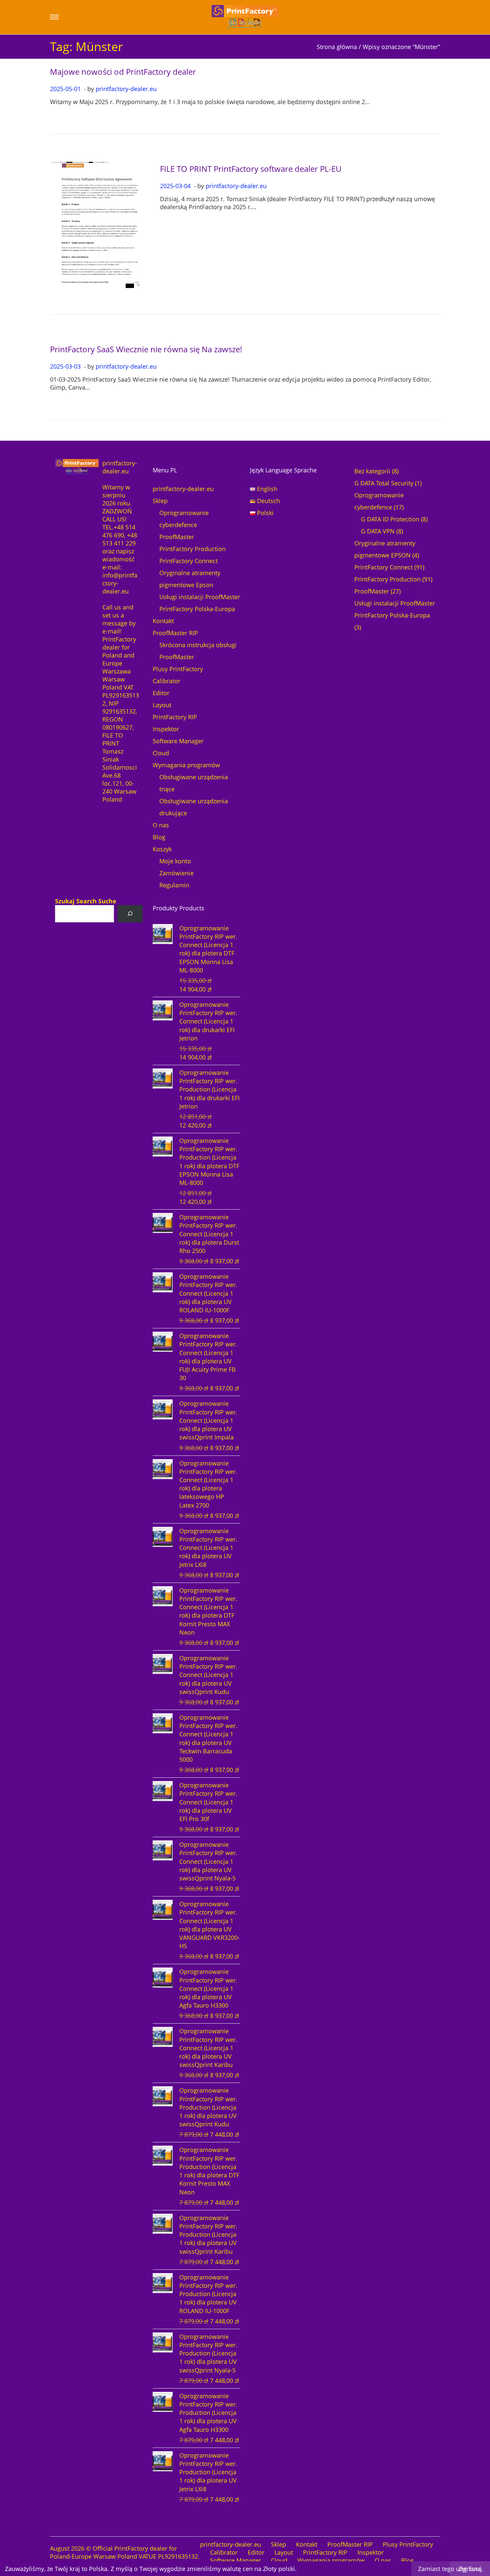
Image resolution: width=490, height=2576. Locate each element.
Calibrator (166, 681)
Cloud (161, 753)
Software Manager (178, 741)
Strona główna (337, 47)
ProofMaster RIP (175, 633)
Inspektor (166, 729)
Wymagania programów (186, 765)
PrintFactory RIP (175, 717)
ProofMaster (177, 537)
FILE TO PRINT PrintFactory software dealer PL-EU (251, 169)
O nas (161, 825)
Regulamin (174, 885)
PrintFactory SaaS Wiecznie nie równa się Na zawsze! (146, 349)
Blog (159, 837)
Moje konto (175, 861)
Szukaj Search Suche (86, 901)
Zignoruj (470, 2569)
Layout (162, 705)
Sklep (160, 501)
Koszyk (162, 849)
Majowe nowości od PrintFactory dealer (123, 72)
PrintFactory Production (192, 549)
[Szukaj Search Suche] (130, 914)
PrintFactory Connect (188, 561)
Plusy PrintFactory (178, 669)
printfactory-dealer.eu (126, 89)
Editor (161, 693)
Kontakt (163, 621)
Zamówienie (176, 873)
